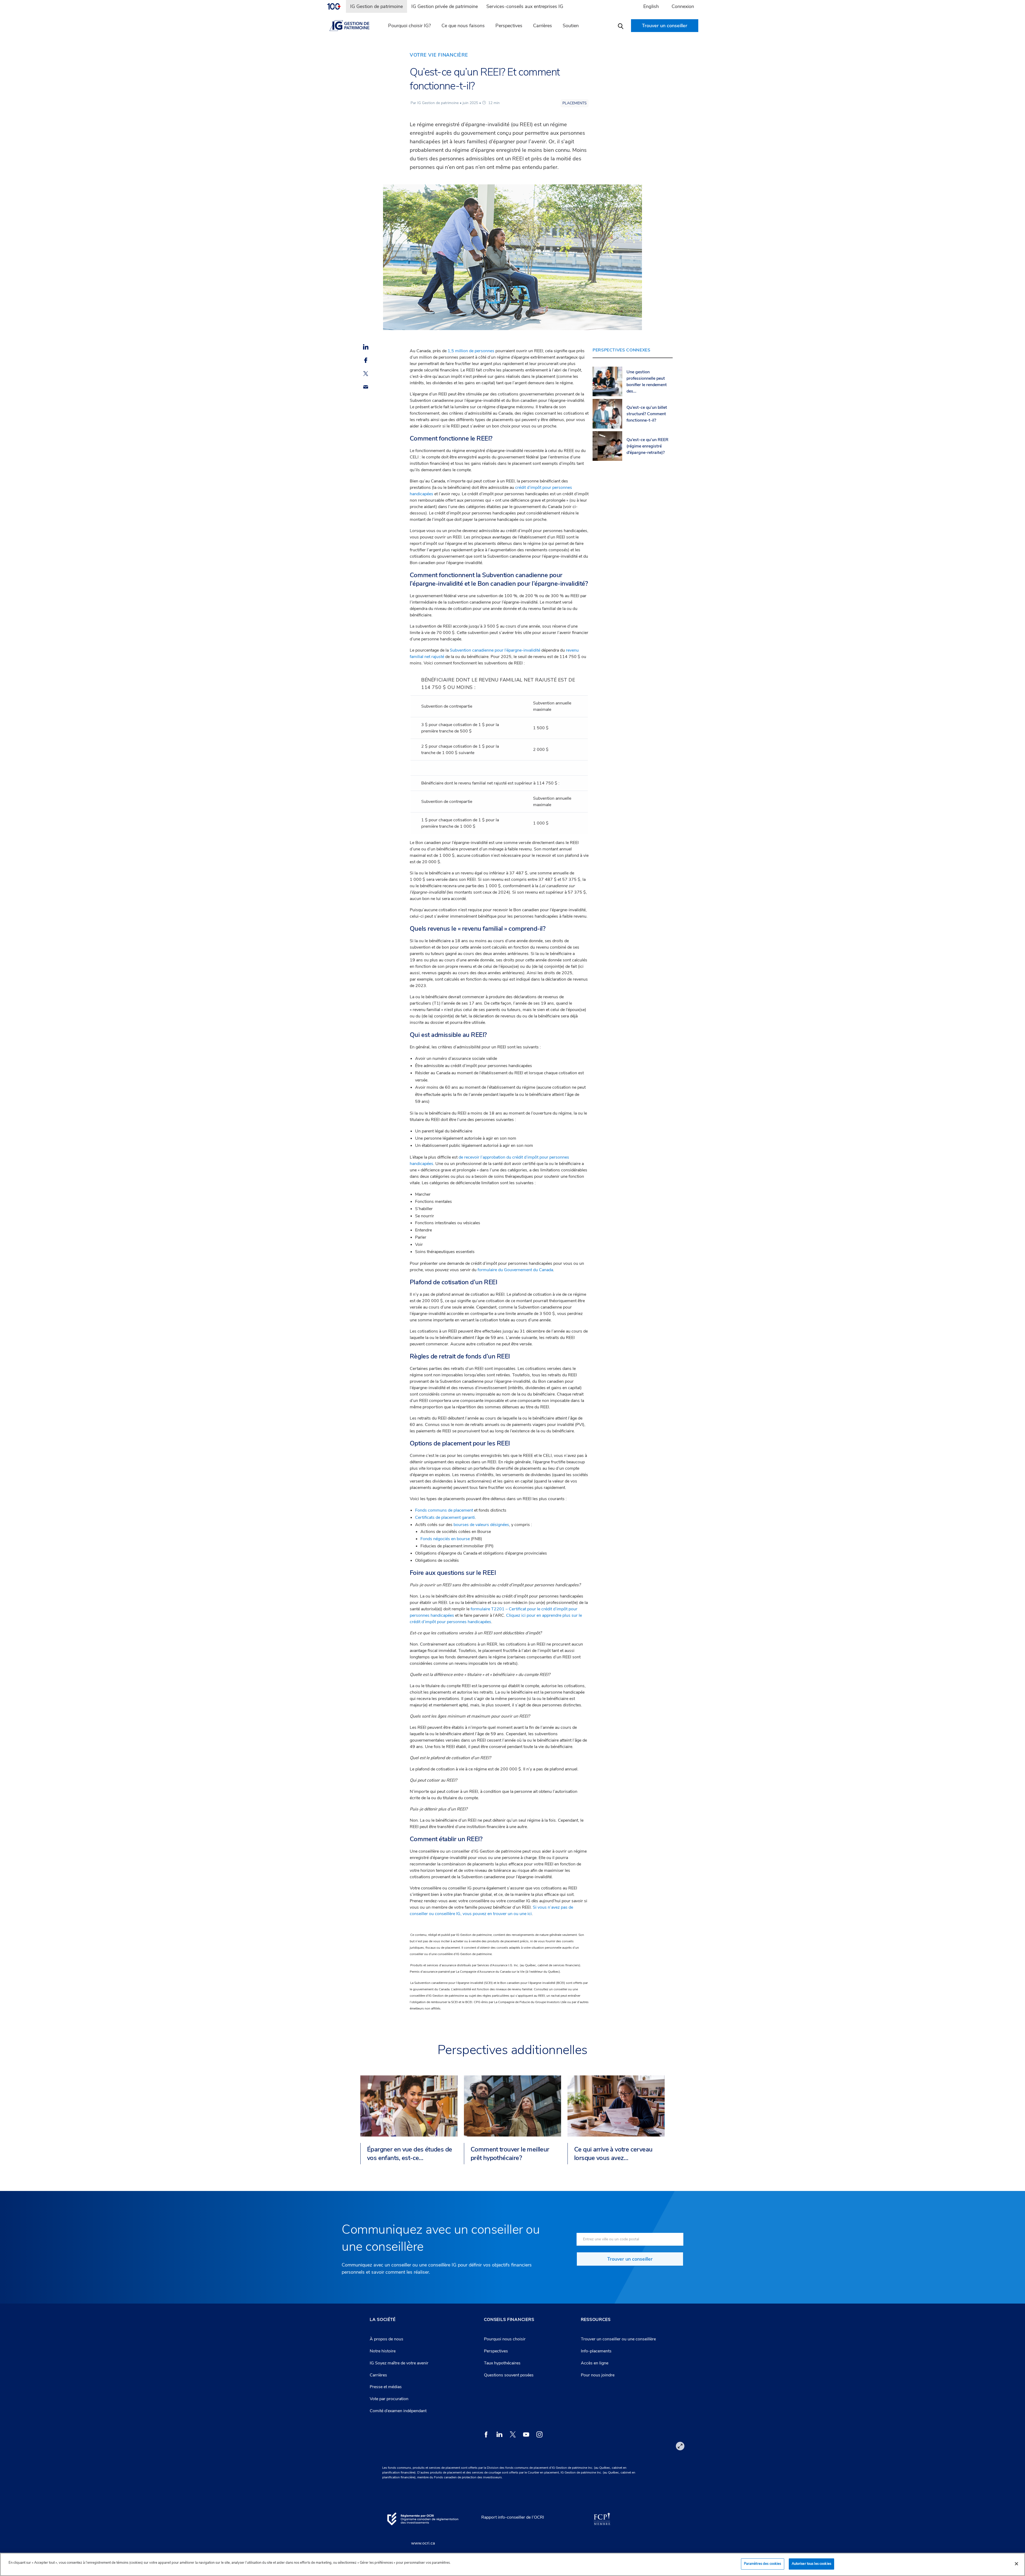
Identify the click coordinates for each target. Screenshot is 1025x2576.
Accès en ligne (595, 2363)
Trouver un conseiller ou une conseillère (618, 2339)
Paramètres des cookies (763, 2564)
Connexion (683, 6)
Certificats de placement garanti (445, 1517)
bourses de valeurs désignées (481, 1525)
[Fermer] (1016, 2564)
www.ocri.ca (423, 2543)
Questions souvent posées (509, 2375)
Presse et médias (386, 2387)
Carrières (378, 2375)
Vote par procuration (389, 2399)
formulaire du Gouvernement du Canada (515, 1270)
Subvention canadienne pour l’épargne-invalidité (495, 650)
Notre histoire (383, 2351)
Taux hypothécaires (502, 2363)
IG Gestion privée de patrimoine (445, 6)
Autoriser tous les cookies (811, 2564)
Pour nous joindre (598, 2375)
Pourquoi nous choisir (505, 2339)
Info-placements (596, 2351)
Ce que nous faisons (463, 26)
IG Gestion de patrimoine (377, 6)
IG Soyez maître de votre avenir (399, 2363)
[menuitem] (336, 6)
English (651, 6)
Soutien (571, 26)
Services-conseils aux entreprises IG (525, 6)
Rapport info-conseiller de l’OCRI (513, 2517)
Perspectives (509, 26)
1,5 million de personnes (471, 351)
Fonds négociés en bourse (445, 1539)
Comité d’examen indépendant (398, 2411)
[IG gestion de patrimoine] (353, 26)
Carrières (543, 26)
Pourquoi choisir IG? (409, 26)
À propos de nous (387, 2339)
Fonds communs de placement (444, 1510)
